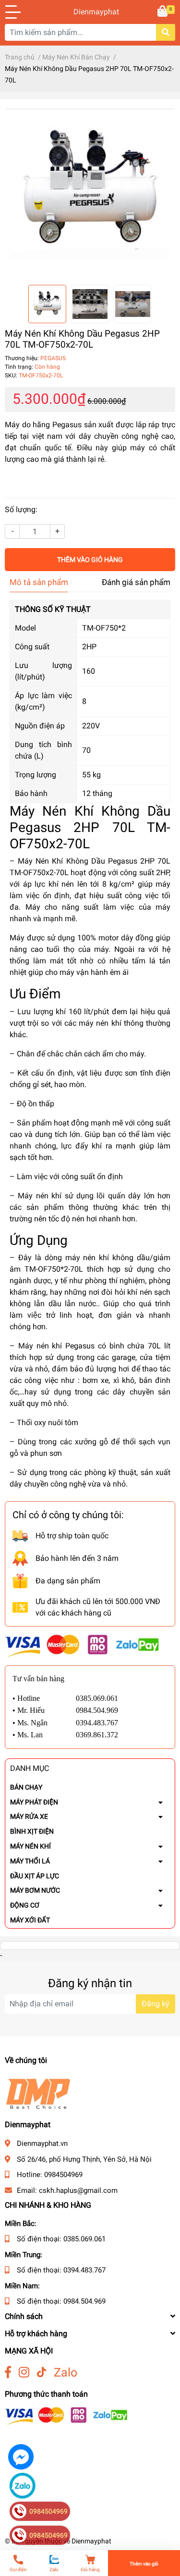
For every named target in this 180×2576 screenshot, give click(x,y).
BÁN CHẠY (26, 1787)
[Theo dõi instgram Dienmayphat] (24, 2372)
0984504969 (63, 2175)
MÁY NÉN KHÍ (30, 1846)
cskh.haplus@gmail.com (78, 2190)
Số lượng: (21, 509)
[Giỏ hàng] (163, 12)
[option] (90, 192)
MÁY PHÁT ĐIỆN (34, 1802)
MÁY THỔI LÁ (30, 1861)
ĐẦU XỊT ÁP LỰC (35, 1876)
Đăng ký (156, 2004)
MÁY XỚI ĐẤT (30, 1920)
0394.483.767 (84, 2270)
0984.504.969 (84, 2301)
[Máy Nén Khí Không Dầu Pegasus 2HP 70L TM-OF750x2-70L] (90, 192)
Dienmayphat (90, 12)
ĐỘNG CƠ (25, 1905)
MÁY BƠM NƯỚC (35, 1890)
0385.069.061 (84, 2239)
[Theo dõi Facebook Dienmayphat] (8, 2372)
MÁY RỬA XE (29, 1816)
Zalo (66, 2372)
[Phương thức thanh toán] (82, 1645)
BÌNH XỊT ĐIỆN (32, 1831)
